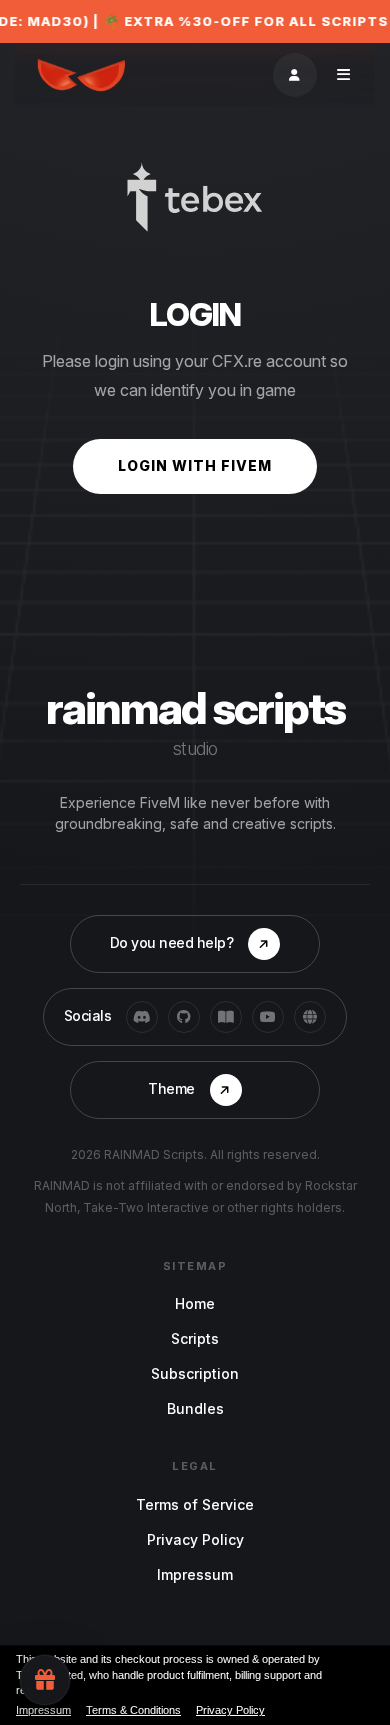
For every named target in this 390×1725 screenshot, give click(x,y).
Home (195, 1303)
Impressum (195, 1574)
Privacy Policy (195, 1539)
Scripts (195, 1338)
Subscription (195, 1373)
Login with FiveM (195, 465)
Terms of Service (195, 1504)
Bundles (195, 1408)
